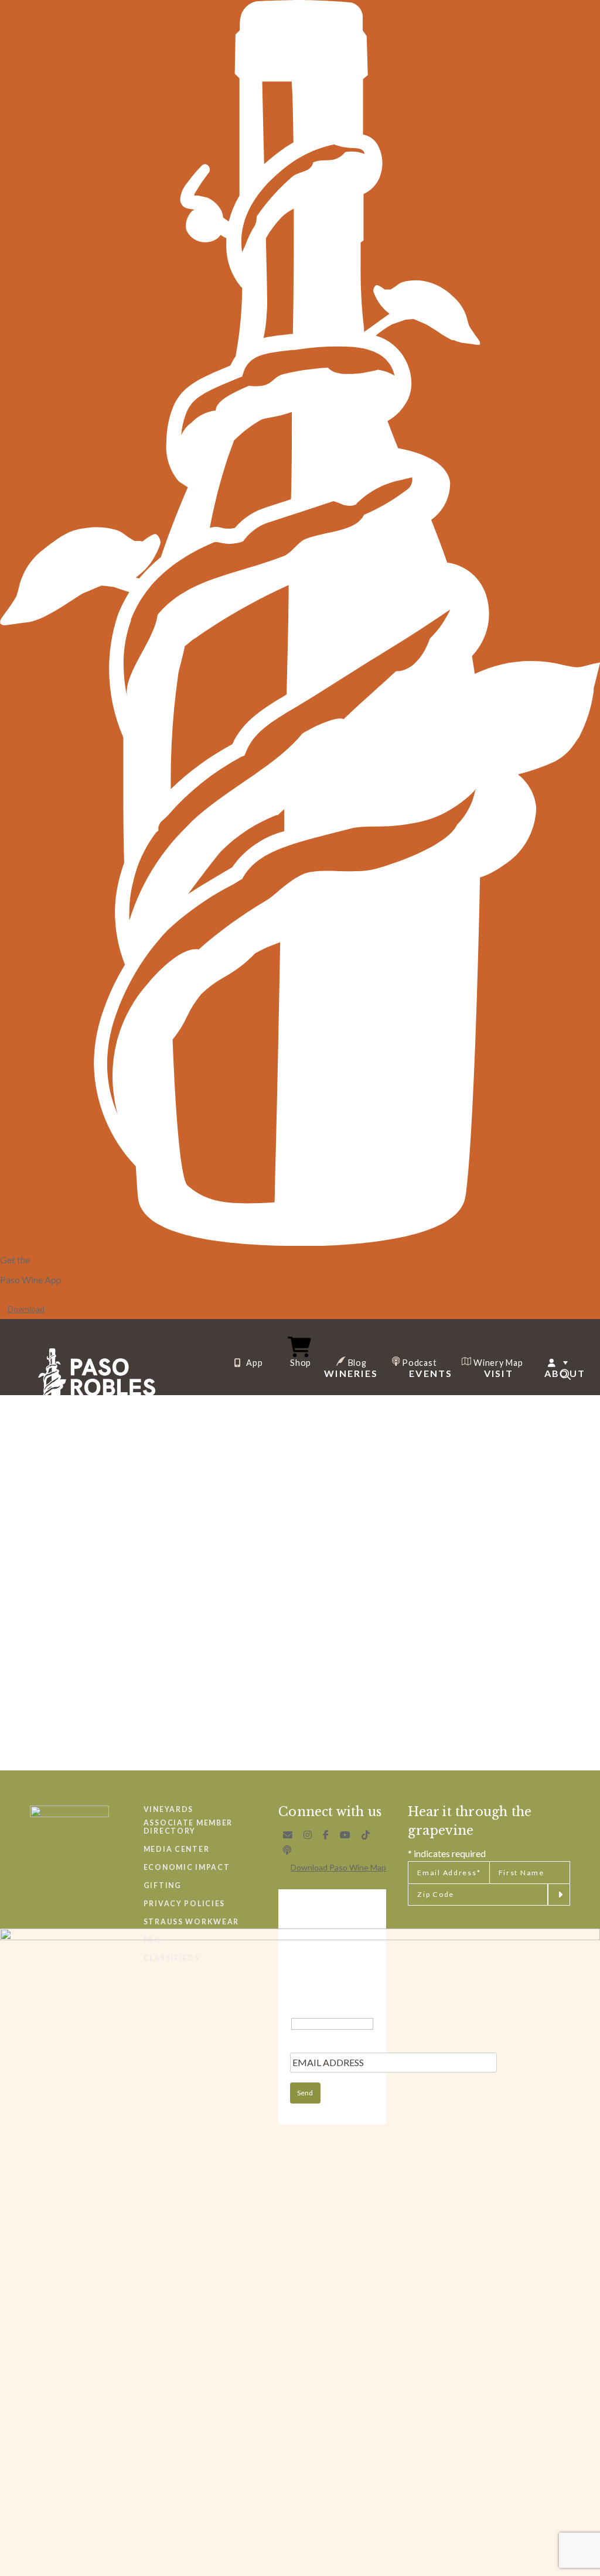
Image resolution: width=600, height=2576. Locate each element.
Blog (356, 1362)
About (565, 1373)
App (253, 1363)
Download (26, 1309)
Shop (301, 1362)
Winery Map (497, 1362)
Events (431, 1373)
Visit (499, 1373)
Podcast (419, 1362)
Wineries (351, 1373)
